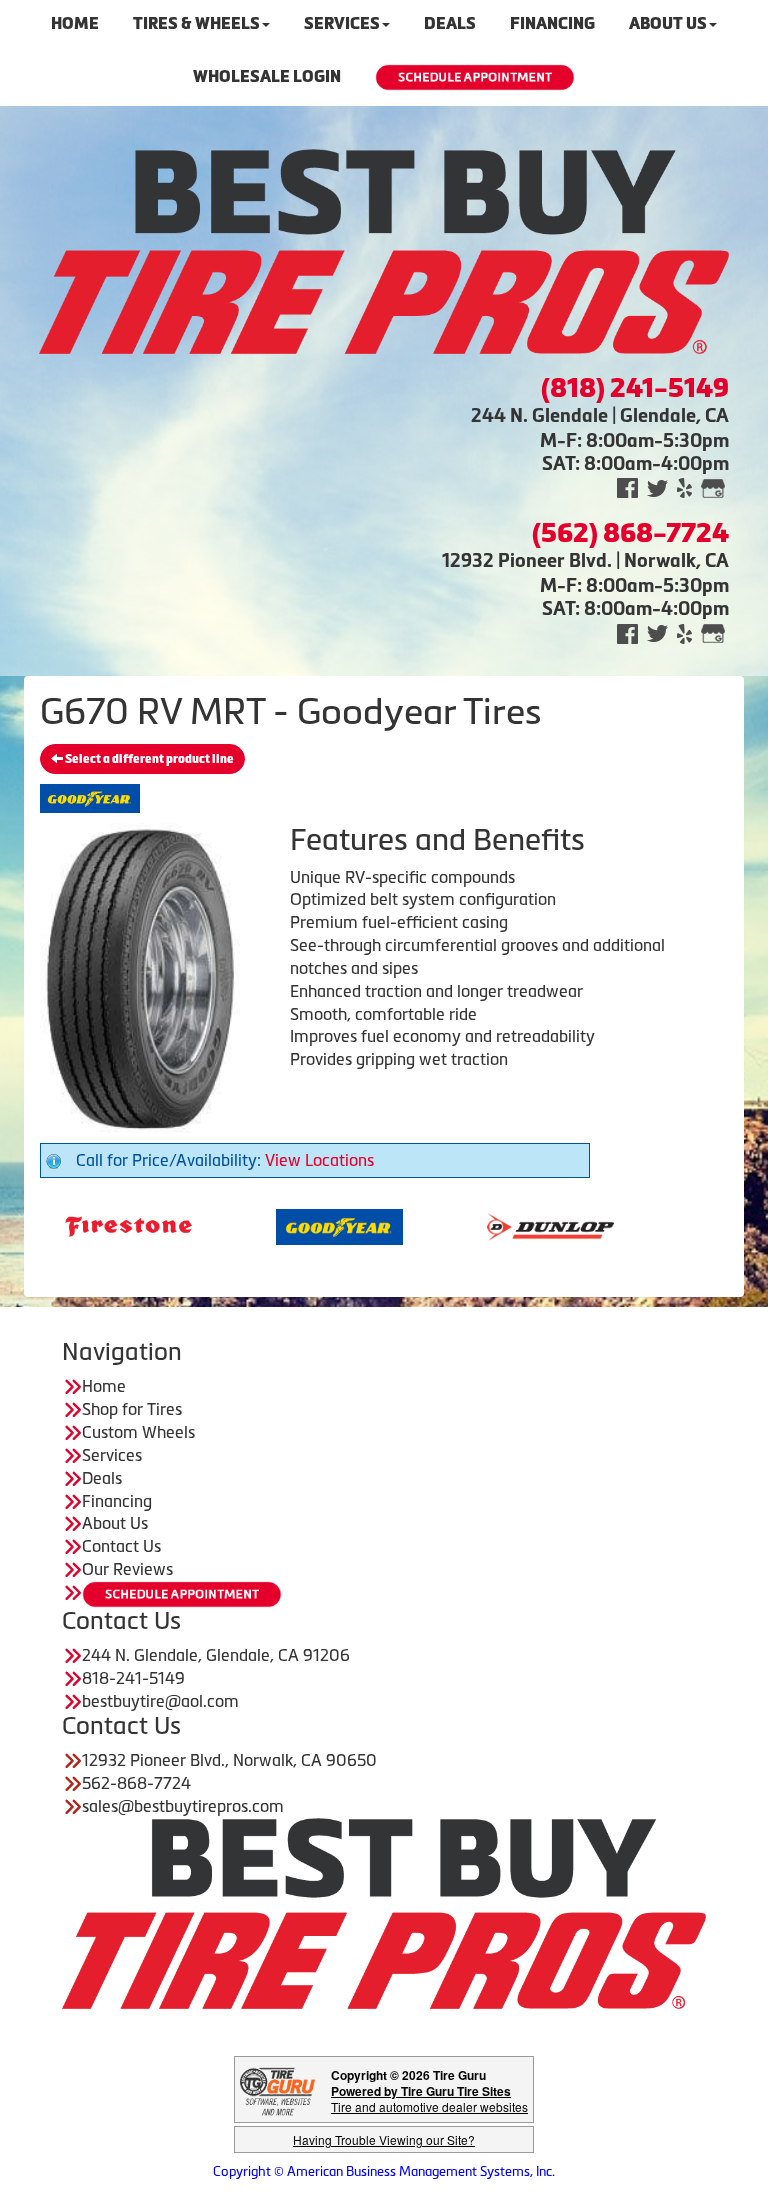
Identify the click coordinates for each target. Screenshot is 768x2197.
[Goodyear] (284, 1225)
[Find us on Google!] (713, 487)
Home (104, 1386)
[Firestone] (73, 1225)
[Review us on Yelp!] (684, 487)
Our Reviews (127, 1569)
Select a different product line (148, 759)
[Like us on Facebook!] (627, 487)
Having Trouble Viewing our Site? (384, 2139)
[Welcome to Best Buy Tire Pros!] (384, 250)
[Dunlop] (495, 1225)
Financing (117, 1501)
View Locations (319, 1160)
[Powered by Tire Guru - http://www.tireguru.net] (277, 2089)
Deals (102, 1478)
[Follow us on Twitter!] (657, 487)
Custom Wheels (138, 1432)
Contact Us (121, 1546)
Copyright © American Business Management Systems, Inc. (384, 2171)
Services (112, 1455)
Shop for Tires (132, 1409)
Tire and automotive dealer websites (429, 2098)
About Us (115, 1523)
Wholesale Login (267, 76)
